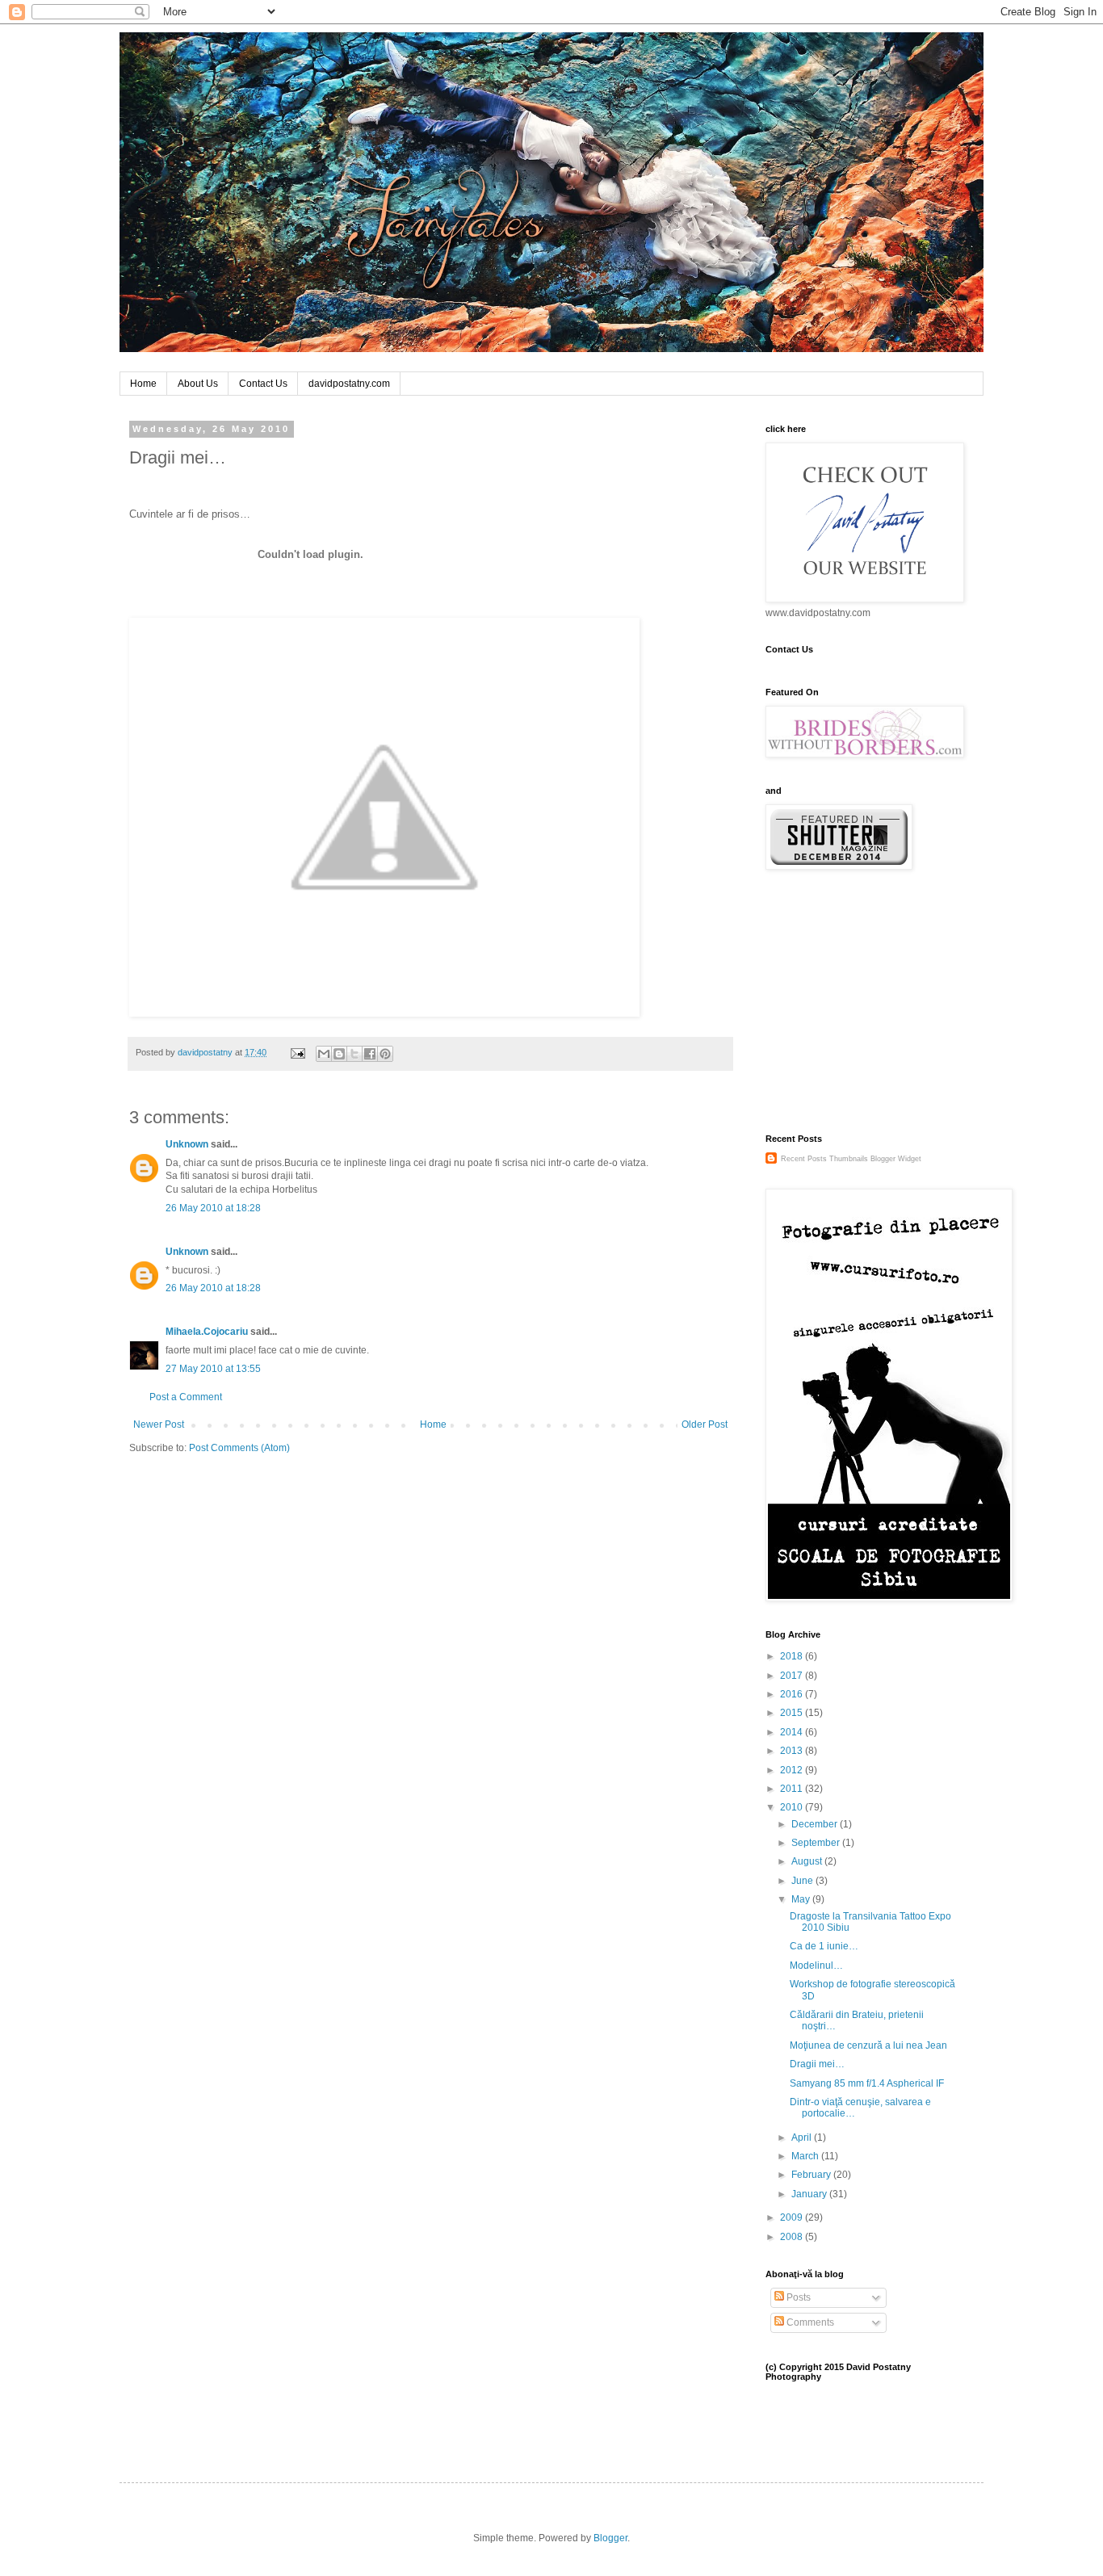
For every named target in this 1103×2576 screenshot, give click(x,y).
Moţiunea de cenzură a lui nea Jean (868, 2045)
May (802, 1899)
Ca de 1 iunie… (824, 1946)
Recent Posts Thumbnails (824, 1159)
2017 (793, 1676)
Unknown (187, 1144)
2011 (793, 1789)
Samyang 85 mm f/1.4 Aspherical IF (867, 2083)
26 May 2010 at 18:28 (213, 1208)
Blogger (610, 2538)
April (803, 2138)
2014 (793, 1732)
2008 (793, 2237)
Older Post (705, 1424)
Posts (797, 2297)
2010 (793, 1807)
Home (143, 384)
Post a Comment (186, 1397)
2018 (793, 1656)
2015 (793, 1713)
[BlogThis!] (339, 1054)
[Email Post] (297, 1052)
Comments (809, 2322)
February (812, 2175)
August (808, 1861)
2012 (793, 1770)
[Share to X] (354, 1054)
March (806, 2156)
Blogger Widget (896, 1159)
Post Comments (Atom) (239, 1448)
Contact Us (263, 384)
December (816, 1824)
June (803, 1881)
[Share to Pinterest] (385, 1054)
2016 (793, 1694)
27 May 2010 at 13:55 (213, 1369)
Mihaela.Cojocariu (207, 1332)
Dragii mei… (817, 2064)
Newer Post (159, 1424)
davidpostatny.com (349, 384)
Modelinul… (816, 1966)
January (810, 2194)
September (817, 1843)
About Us (198, 384)
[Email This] (324, 1054)
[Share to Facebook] (370, 1054)
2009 (793, 2217)
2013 (793, 1751)
